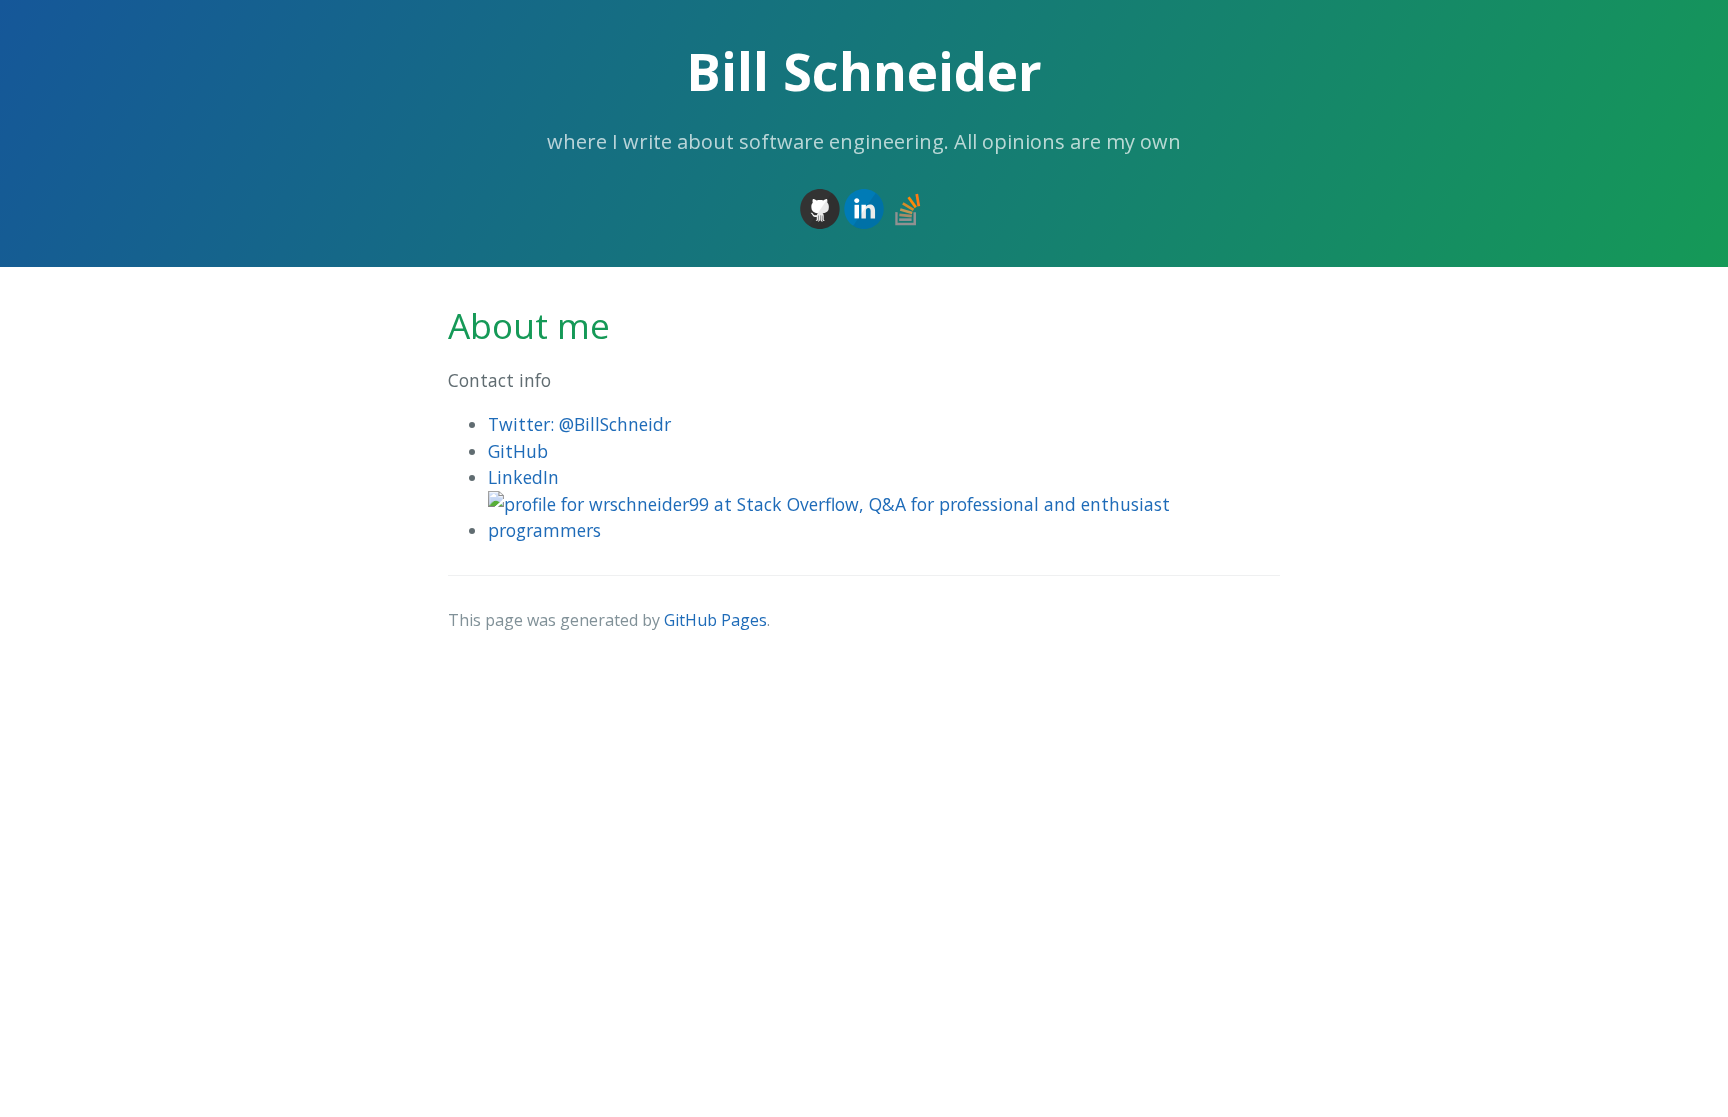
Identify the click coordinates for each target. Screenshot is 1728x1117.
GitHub (518, 451)
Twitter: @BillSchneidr (579, 424)
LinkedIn (523, 477)
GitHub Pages (715, 620)
